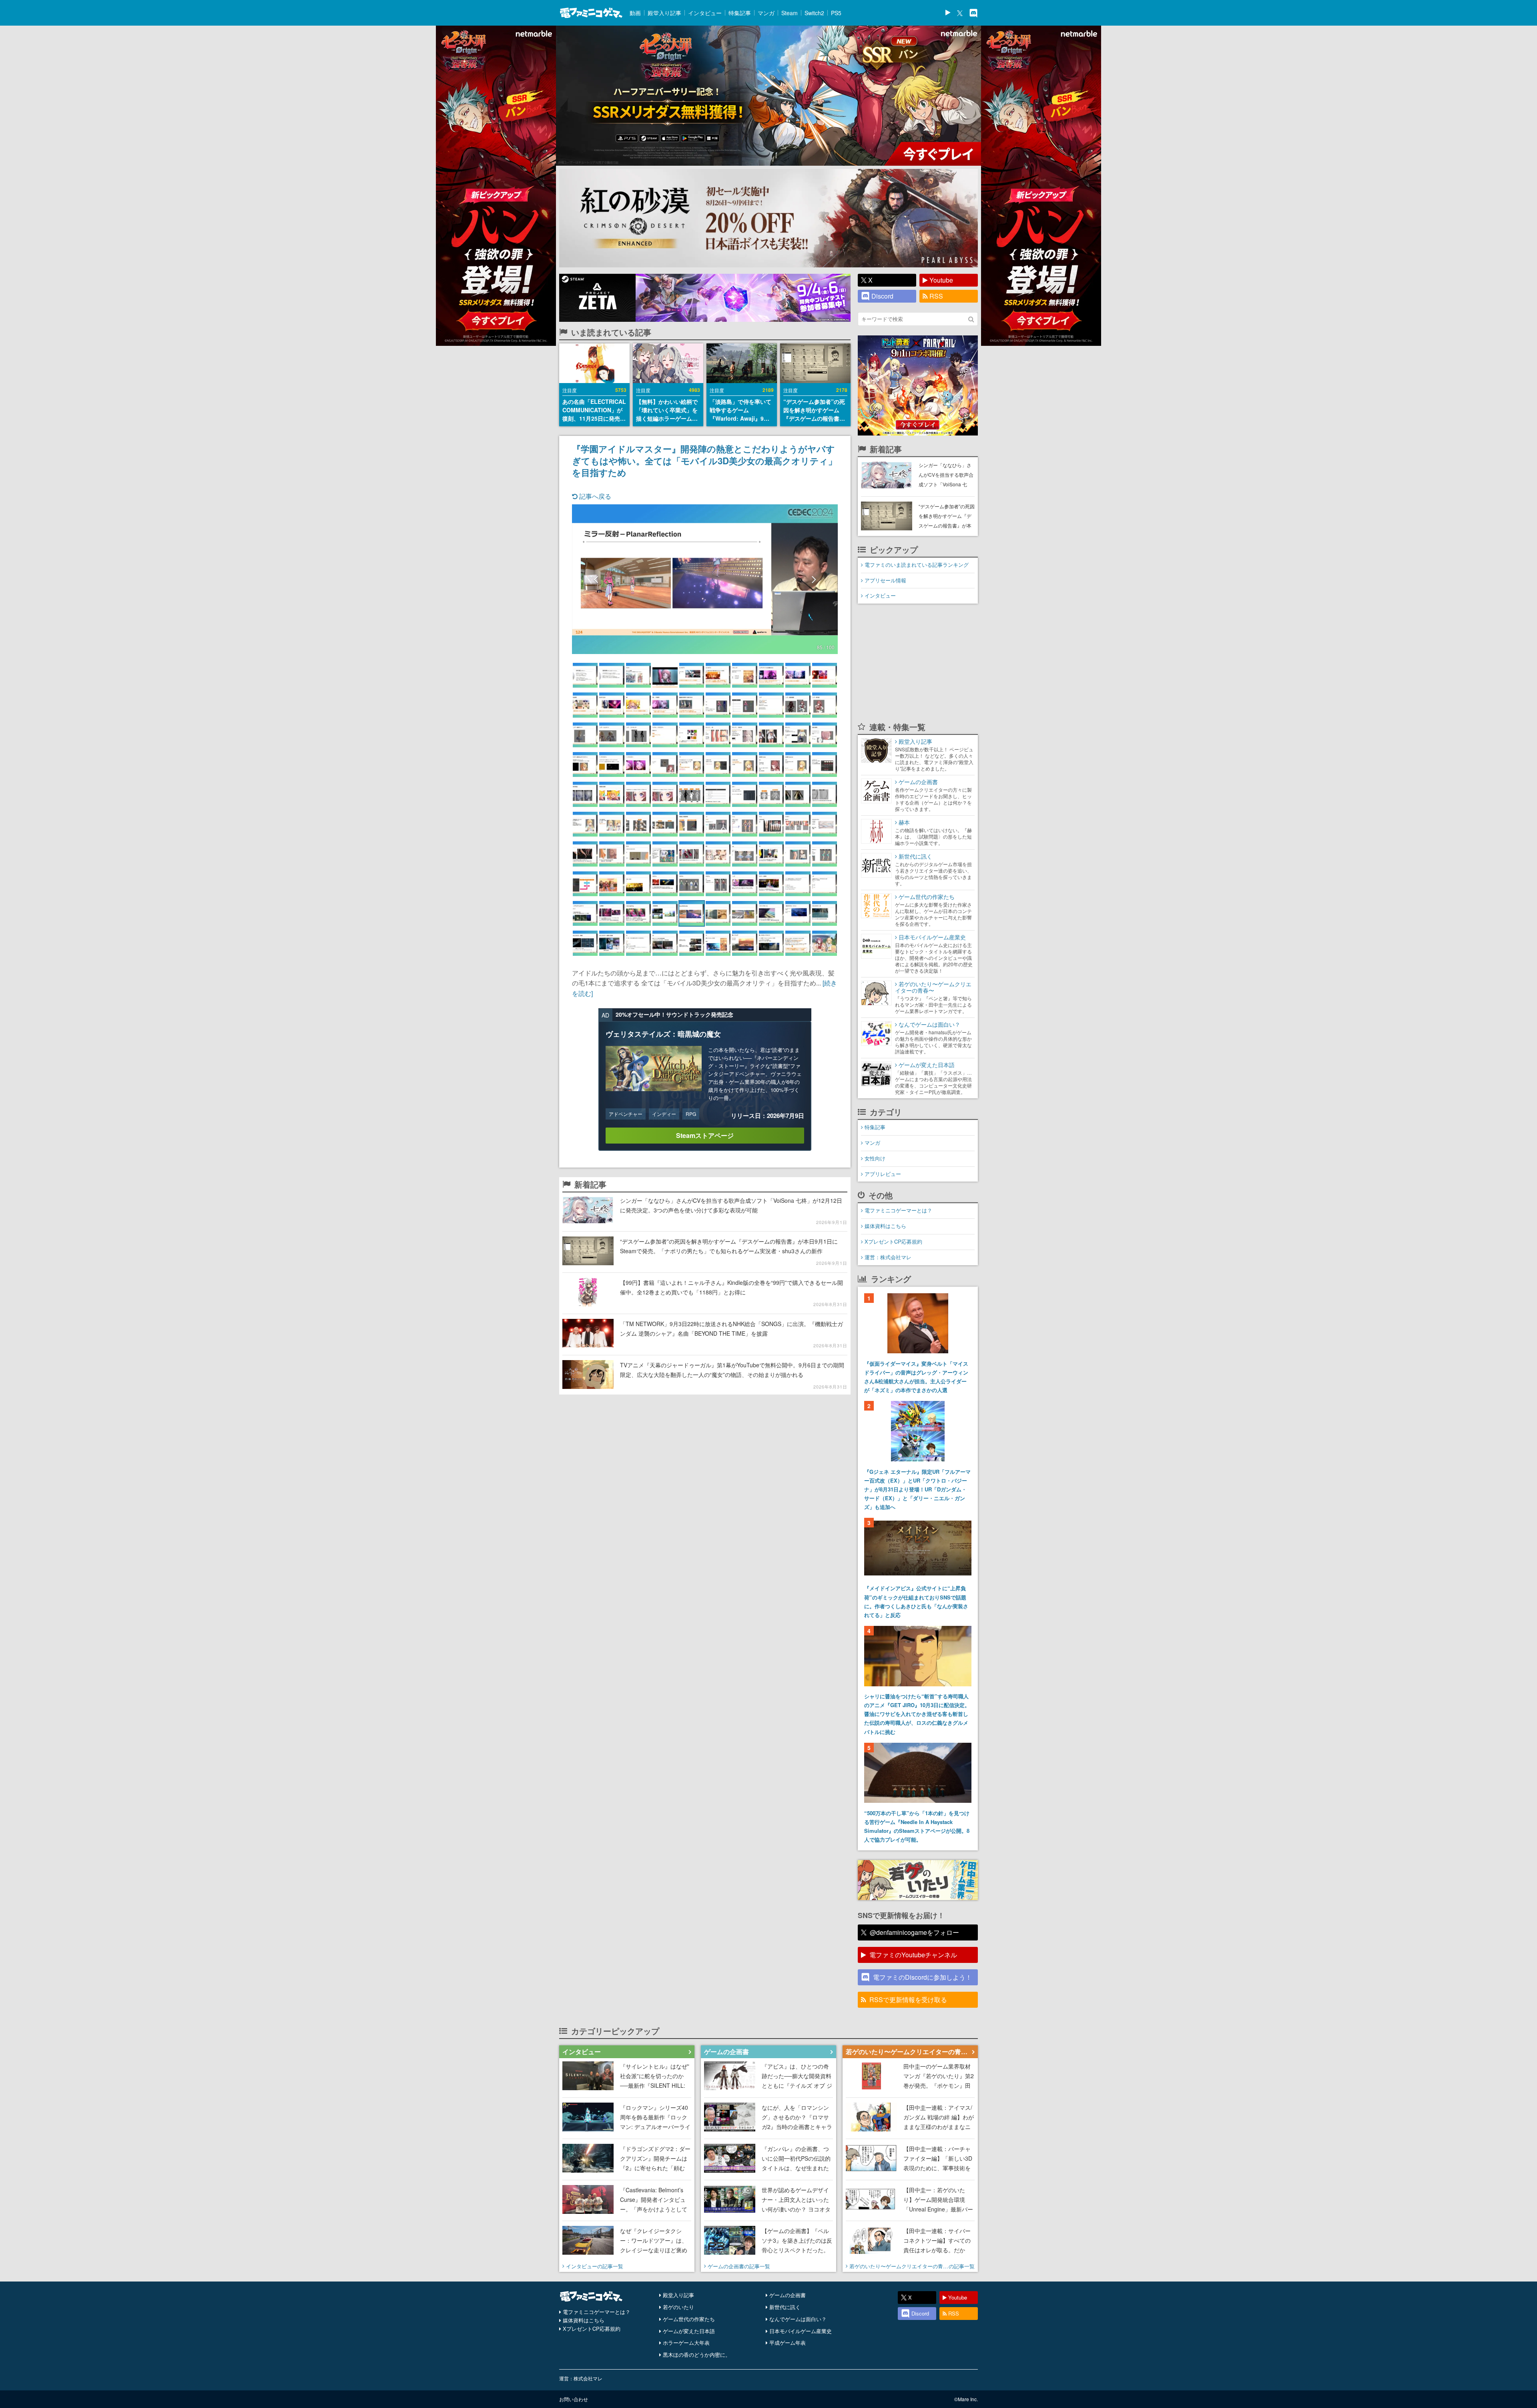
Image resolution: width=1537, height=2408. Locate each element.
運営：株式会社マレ (888, 1257)
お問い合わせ (574, 2399)
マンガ (766, 13)
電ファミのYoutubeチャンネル (913, 1955)
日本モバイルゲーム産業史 (801, 2331)
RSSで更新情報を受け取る (908, 2000)
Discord (882, 296)
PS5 (836, 13)
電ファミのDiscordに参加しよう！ (922, 1977)
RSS (936, 296)
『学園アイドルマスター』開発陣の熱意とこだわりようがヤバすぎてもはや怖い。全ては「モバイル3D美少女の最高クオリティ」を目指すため (704, 460)
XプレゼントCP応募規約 (893, 1241)
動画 (635, 13)
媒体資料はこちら (885, 1226)
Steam (790, 13)
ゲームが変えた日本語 (689, 2331)
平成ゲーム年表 (788, 2343)
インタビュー (705, 13)
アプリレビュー (883, 1174)
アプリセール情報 (885, 580)
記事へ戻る (594, 496)
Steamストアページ (705, 1135)
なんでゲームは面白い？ (798, 2319)
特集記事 (740, 13)
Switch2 (814, 13)
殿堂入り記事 (664, 13)
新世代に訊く (785, 2307)
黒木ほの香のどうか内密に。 (697, 2355)
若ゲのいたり (678, 2307)
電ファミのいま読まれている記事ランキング (917, 565)
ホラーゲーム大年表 (686, 2343)
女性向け (875, 1158)
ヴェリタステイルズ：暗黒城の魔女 (663, 1034)
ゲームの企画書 (788, 2295)
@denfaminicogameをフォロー (914, 1932)
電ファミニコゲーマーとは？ (898, 1210)
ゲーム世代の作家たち (689, 2319)
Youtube (941, 280)
